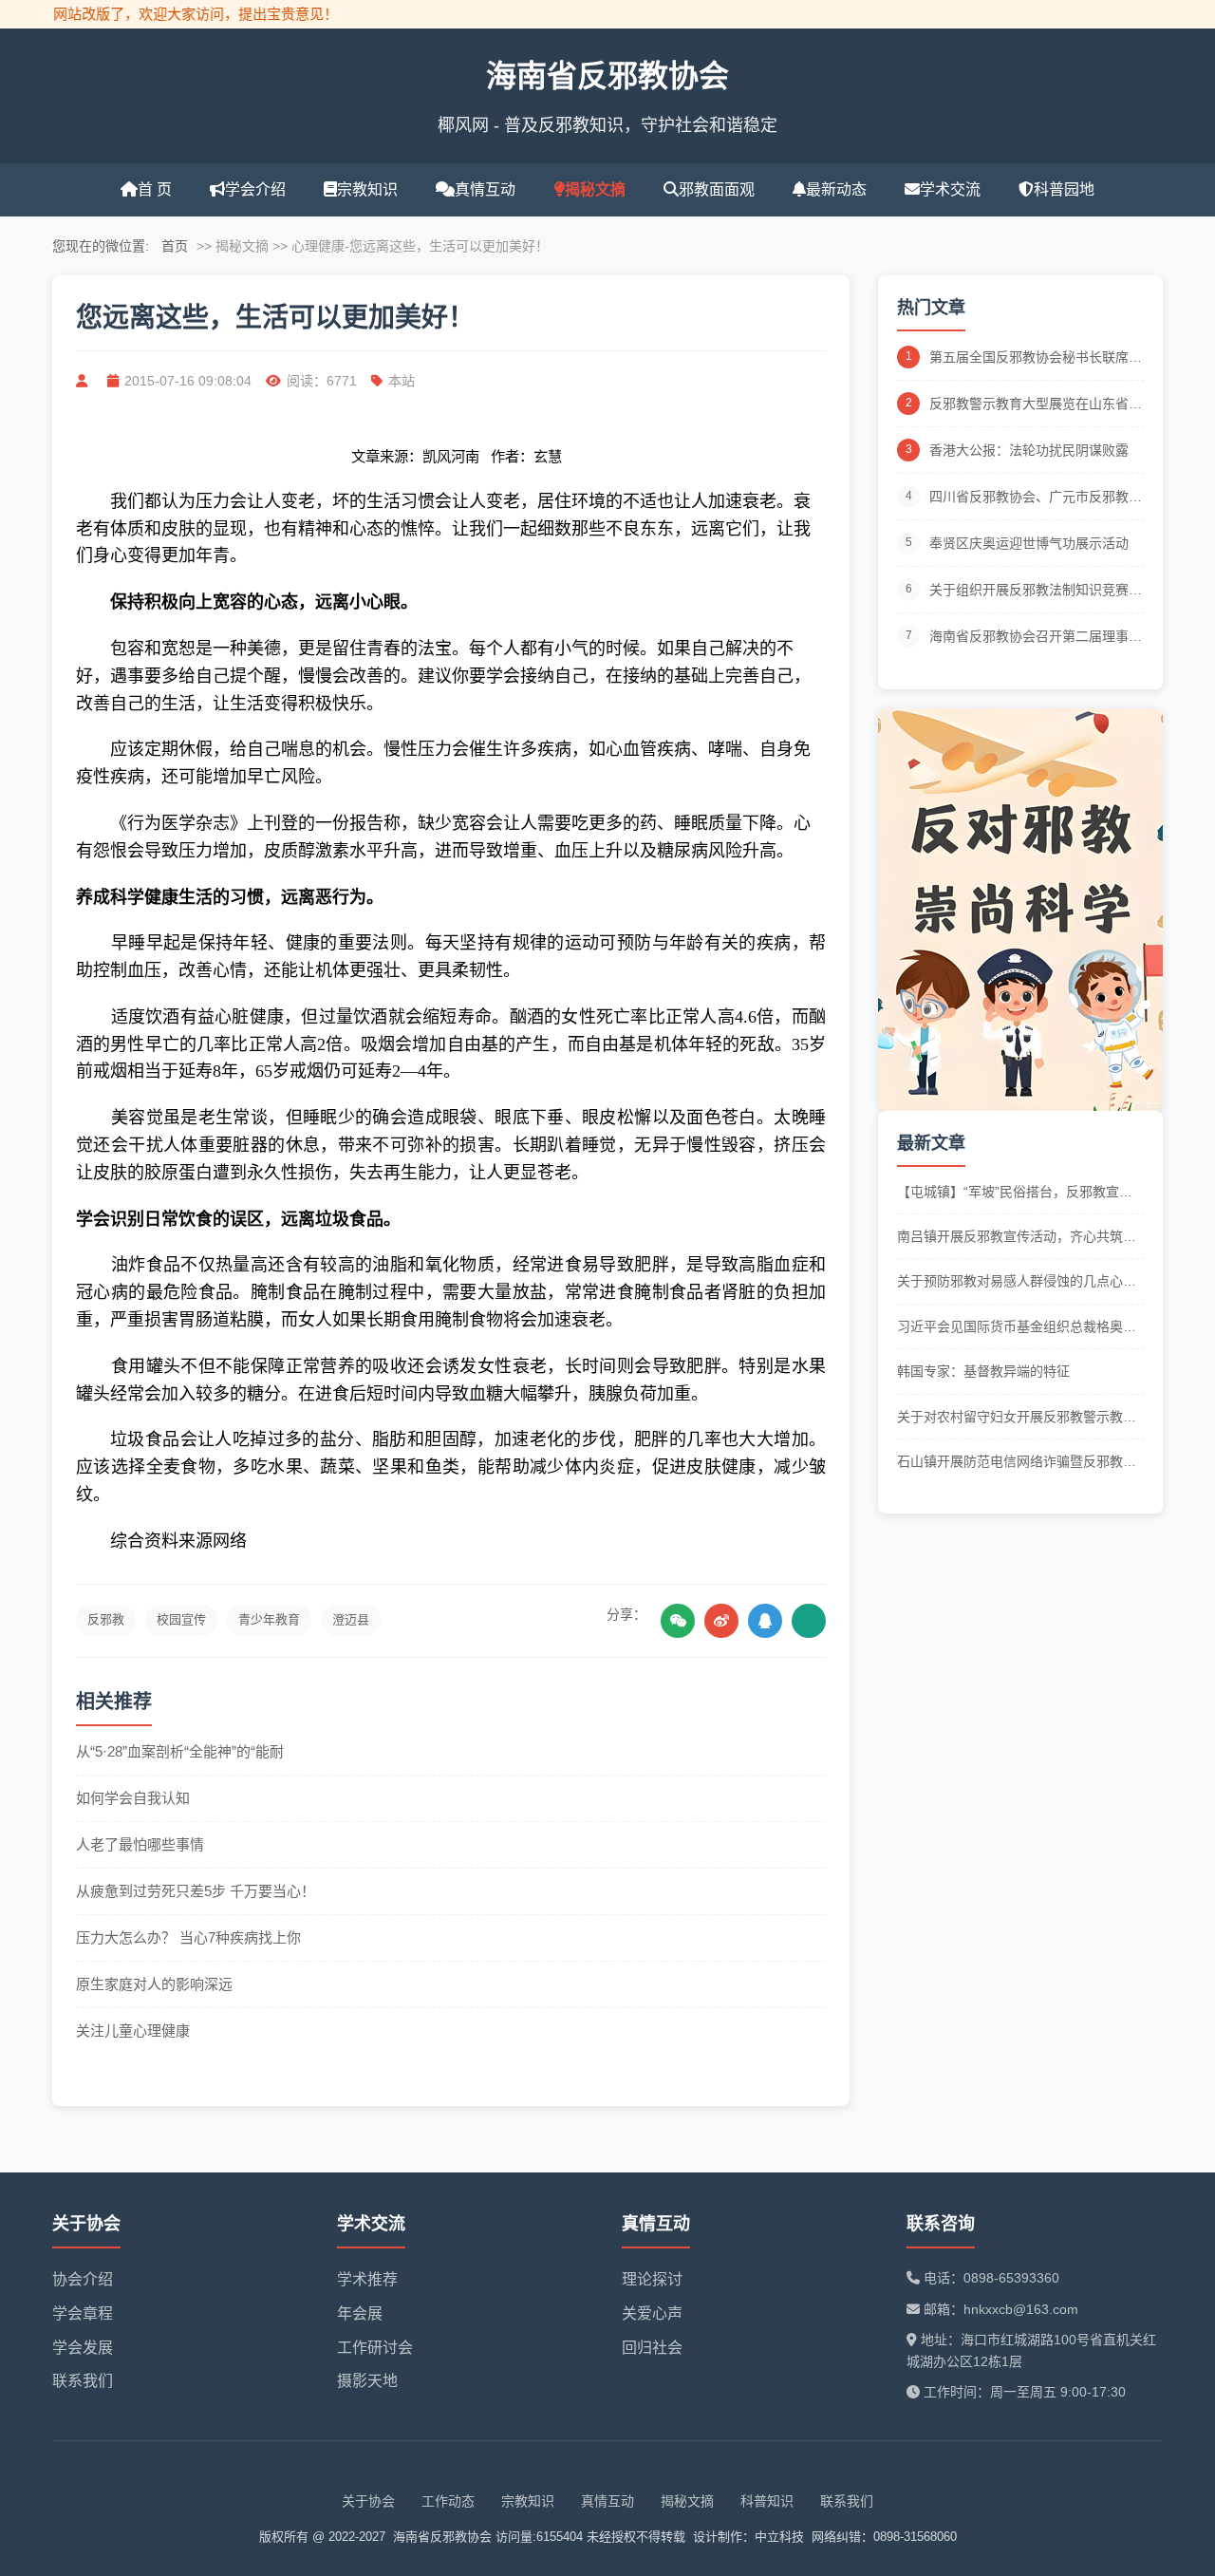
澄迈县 (351, 1619)
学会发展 (83, 2348)
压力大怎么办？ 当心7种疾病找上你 (188, 1937)
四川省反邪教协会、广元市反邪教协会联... (1036, 498)
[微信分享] (678, 1621)
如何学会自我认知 (133, 1798)
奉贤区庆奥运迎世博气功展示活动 (1029, 543)
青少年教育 (269, 1619)
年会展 (360, 2313)
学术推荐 (367, 2279)
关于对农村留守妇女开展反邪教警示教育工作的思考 (1017, 1418)
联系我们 (83, 2381)
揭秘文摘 (595, 189)
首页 (175, 246)
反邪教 (106, 1619)
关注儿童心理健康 (133, 2031)
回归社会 (652, 2348)
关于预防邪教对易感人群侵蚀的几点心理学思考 (1017, 1282)
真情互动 (485, 189)
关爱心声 (652, 2313)
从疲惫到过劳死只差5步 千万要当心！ (196, 1891)
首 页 (155, 189)
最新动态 (836, 189)
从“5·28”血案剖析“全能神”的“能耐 (180, 1751)
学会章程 (83, 2313)
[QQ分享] (765, 1621)
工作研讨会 (375, 2348)
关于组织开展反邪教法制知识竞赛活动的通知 (1036, 591)
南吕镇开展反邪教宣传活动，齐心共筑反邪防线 (1017, 1238)
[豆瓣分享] (809, 1621)
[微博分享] (721, 1621)
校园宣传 (181, 1619)
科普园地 (1064, 189)
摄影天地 (367, 2381)
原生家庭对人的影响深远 (154, 1984)
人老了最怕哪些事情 (140, 1844)
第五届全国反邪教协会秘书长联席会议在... (1036, 358)
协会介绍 (83, 2279)
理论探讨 (652, 2279)
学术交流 (950, 189)
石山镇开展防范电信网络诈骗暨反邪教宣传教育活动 (1017, 1463)
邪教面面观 (717, 189)
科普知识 (767, 2501)
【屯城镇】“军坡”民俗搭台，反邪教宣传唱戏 (1015, 1193)
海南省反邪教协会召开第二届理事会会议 (1036, 638)
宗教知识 (367, 189)
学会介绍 (255, 189)
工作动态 (448, 2501)
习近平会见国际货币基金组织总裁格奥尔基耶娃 (1017, 1328)
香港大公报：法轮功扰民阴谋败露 (1029, 450)
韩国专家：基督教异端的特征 (983, 1371)
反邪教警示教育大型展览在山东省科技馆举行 (1036, 405)
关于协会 (368, 2501)
